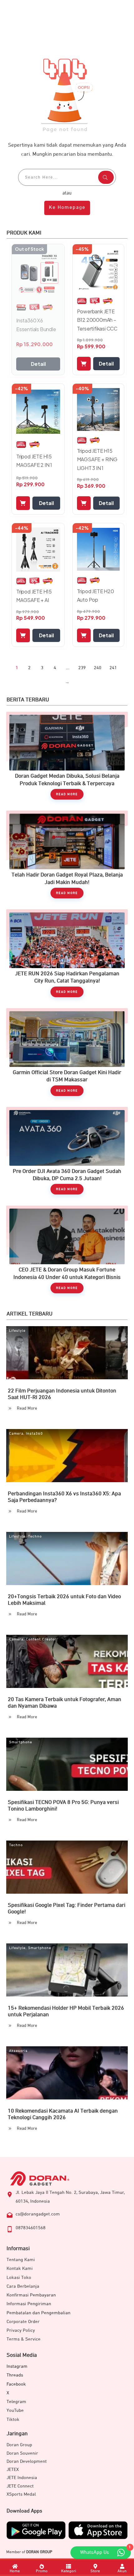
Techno (35, 1537)
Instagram (17, 2366)
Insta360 (34, 1434)
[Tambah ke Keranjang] (84, 364)
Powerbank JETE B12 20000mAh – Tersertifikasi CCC (97, 320)
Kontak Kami (20, 2268)
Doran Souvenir (22, 2453)
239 (82, 668)
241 (113, 668)
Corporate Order (23, 2322)
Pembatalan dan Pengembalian (38, 2313)
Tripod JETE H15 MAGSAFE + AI (34, 596)
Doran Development (27, 2461)
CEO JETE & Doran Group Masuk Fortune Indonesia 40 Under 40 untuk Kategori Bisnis (67, 1253)
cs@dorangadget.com (38, 2214)
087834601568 (31, 2228)
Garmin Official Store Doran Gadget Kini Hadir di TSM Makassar (67, 1055)
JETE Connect (20, 2486)
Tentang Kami (21, 2260)
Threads (15, 2375)
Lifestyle (17, 1331)
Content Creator (41, 1639)
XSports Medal (21, 2494)
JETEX (13, 2470)
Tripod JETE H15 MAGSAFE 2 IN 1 (34, 461)
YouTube (15, 2410)
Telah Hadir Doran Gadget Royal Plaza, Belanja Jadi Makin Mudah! (67, 858)
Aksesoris (18, 2051)
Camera (16, 1434)
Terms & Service (24, 2339)
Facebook (16, 2384)
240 (98, 668)
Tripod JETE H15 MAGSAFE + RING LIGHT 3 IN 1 (97, 459)
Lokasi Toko (19, 2278)
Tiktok (13, 2419)
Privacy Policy (21, 2330)
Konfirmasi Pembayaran (31, 2295)
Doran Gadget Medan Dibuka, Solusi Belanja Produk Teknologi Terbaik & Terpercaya (67, 759)
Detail (38, 364)
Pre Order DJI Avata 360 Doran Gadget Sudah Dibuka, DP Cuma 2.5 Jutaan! (67, 1154)
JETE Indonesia (22, 2478)
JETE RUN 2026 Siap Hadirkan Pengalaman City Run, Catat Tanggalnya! (67, 956)
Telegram (16, 2402)
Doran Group (19, 2445)
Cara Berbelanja (23, 2286)
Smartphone (21, 1742)
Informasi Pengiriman (29, 2304)
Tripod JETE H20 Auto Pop (96, 595)
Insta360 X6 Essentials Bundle (36, 325)
